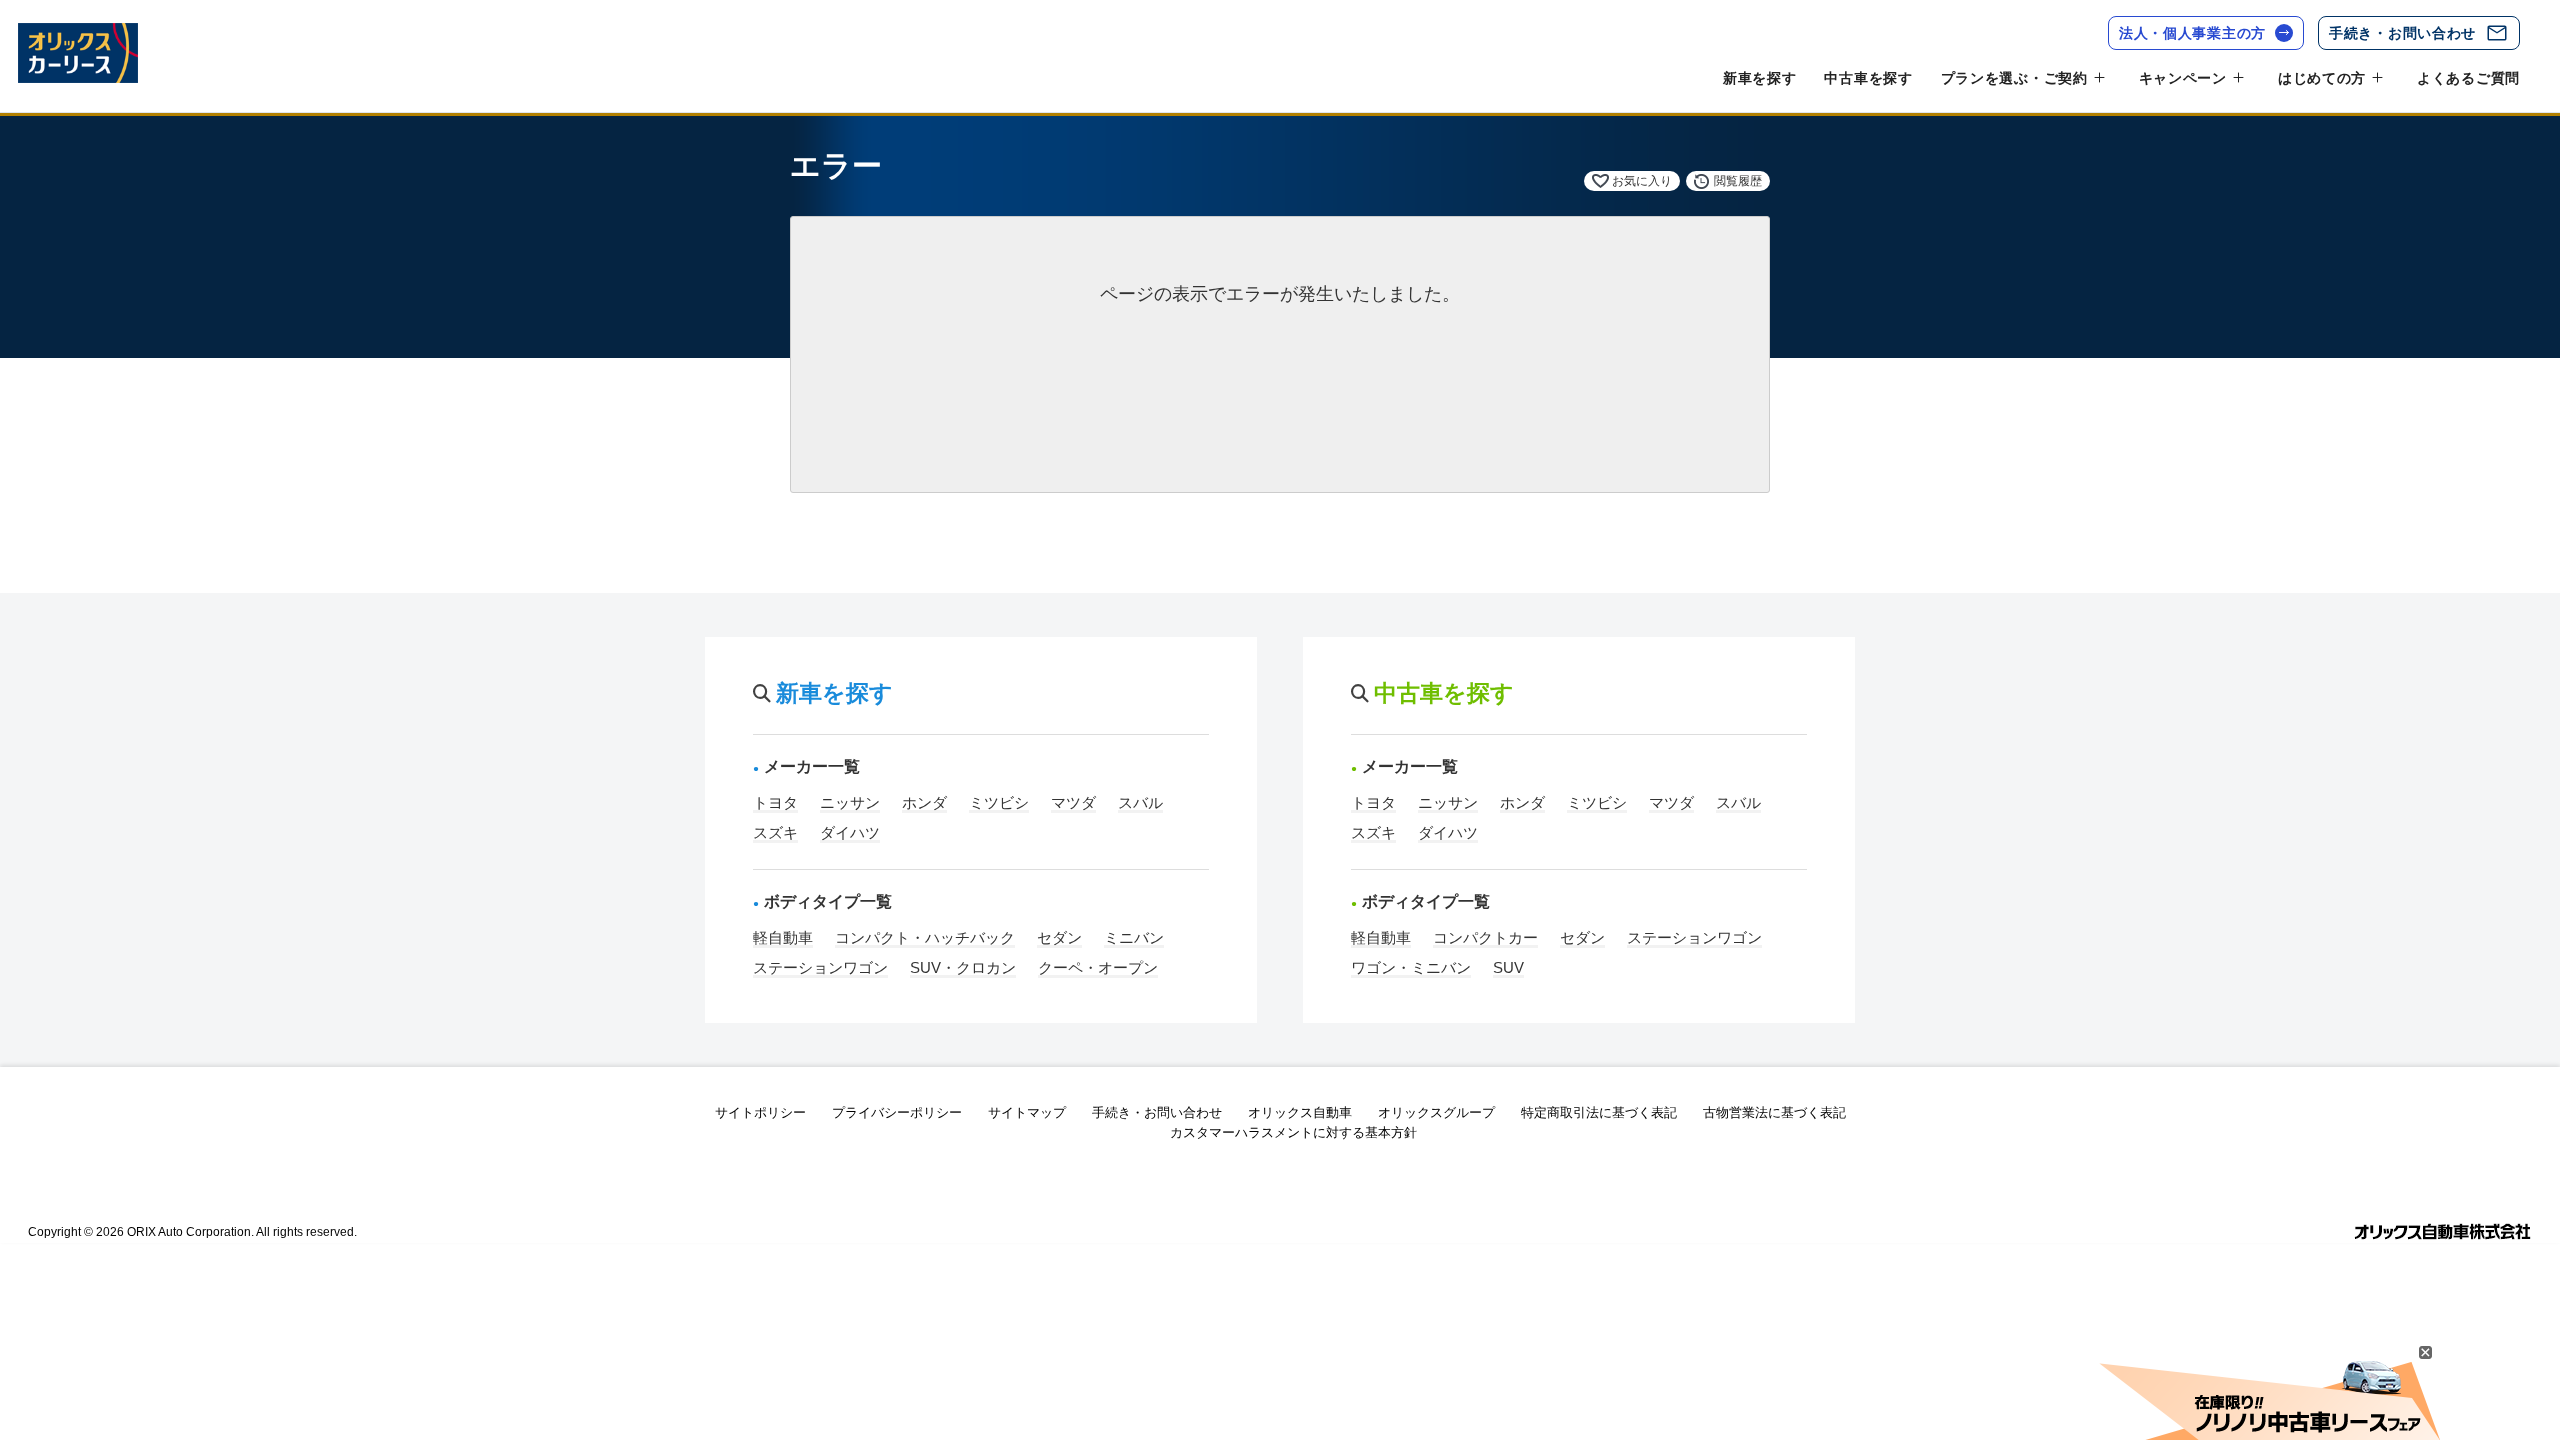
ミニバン (1134, 937)
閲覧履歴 (1738, 181)
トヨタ (775, 802)
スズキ (775, 832)
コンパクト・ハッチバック (925, 937)
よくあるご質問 (2468, 78)
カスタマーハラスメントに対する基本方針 (1293, 1132)
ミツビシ (999, 802)
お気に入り (1642, 181)
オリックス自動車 (1300, 1112)
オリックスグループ (1436, 1112)
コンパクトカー (1485, 937)
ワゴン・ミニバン (1411, 967)
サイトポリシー (760, 1112)
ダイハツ (850, 832)
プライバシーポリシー (897, 1112)
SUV (1508, 967)
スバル (1140, 802)
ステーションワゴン (820, 967)
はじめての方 (2322, 78)
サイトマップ (1027, 1112)
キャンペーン (2183, 78)
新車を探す (1760, 78)
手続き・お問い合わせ (2402, 33)
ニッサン (850, 802)
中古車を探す (1868, 78)
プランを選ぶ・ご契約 (2014, 78)
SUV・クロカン (963, 967)
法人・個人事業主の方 (2192, 33)
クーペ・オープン (1098, 967)
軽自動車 (783, 937)
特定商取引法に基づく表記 (1599, 1112)
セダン (1059, 937)
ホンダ (924, 802)
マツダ (1073, 802)
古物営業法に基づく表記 (1774, 1112)
